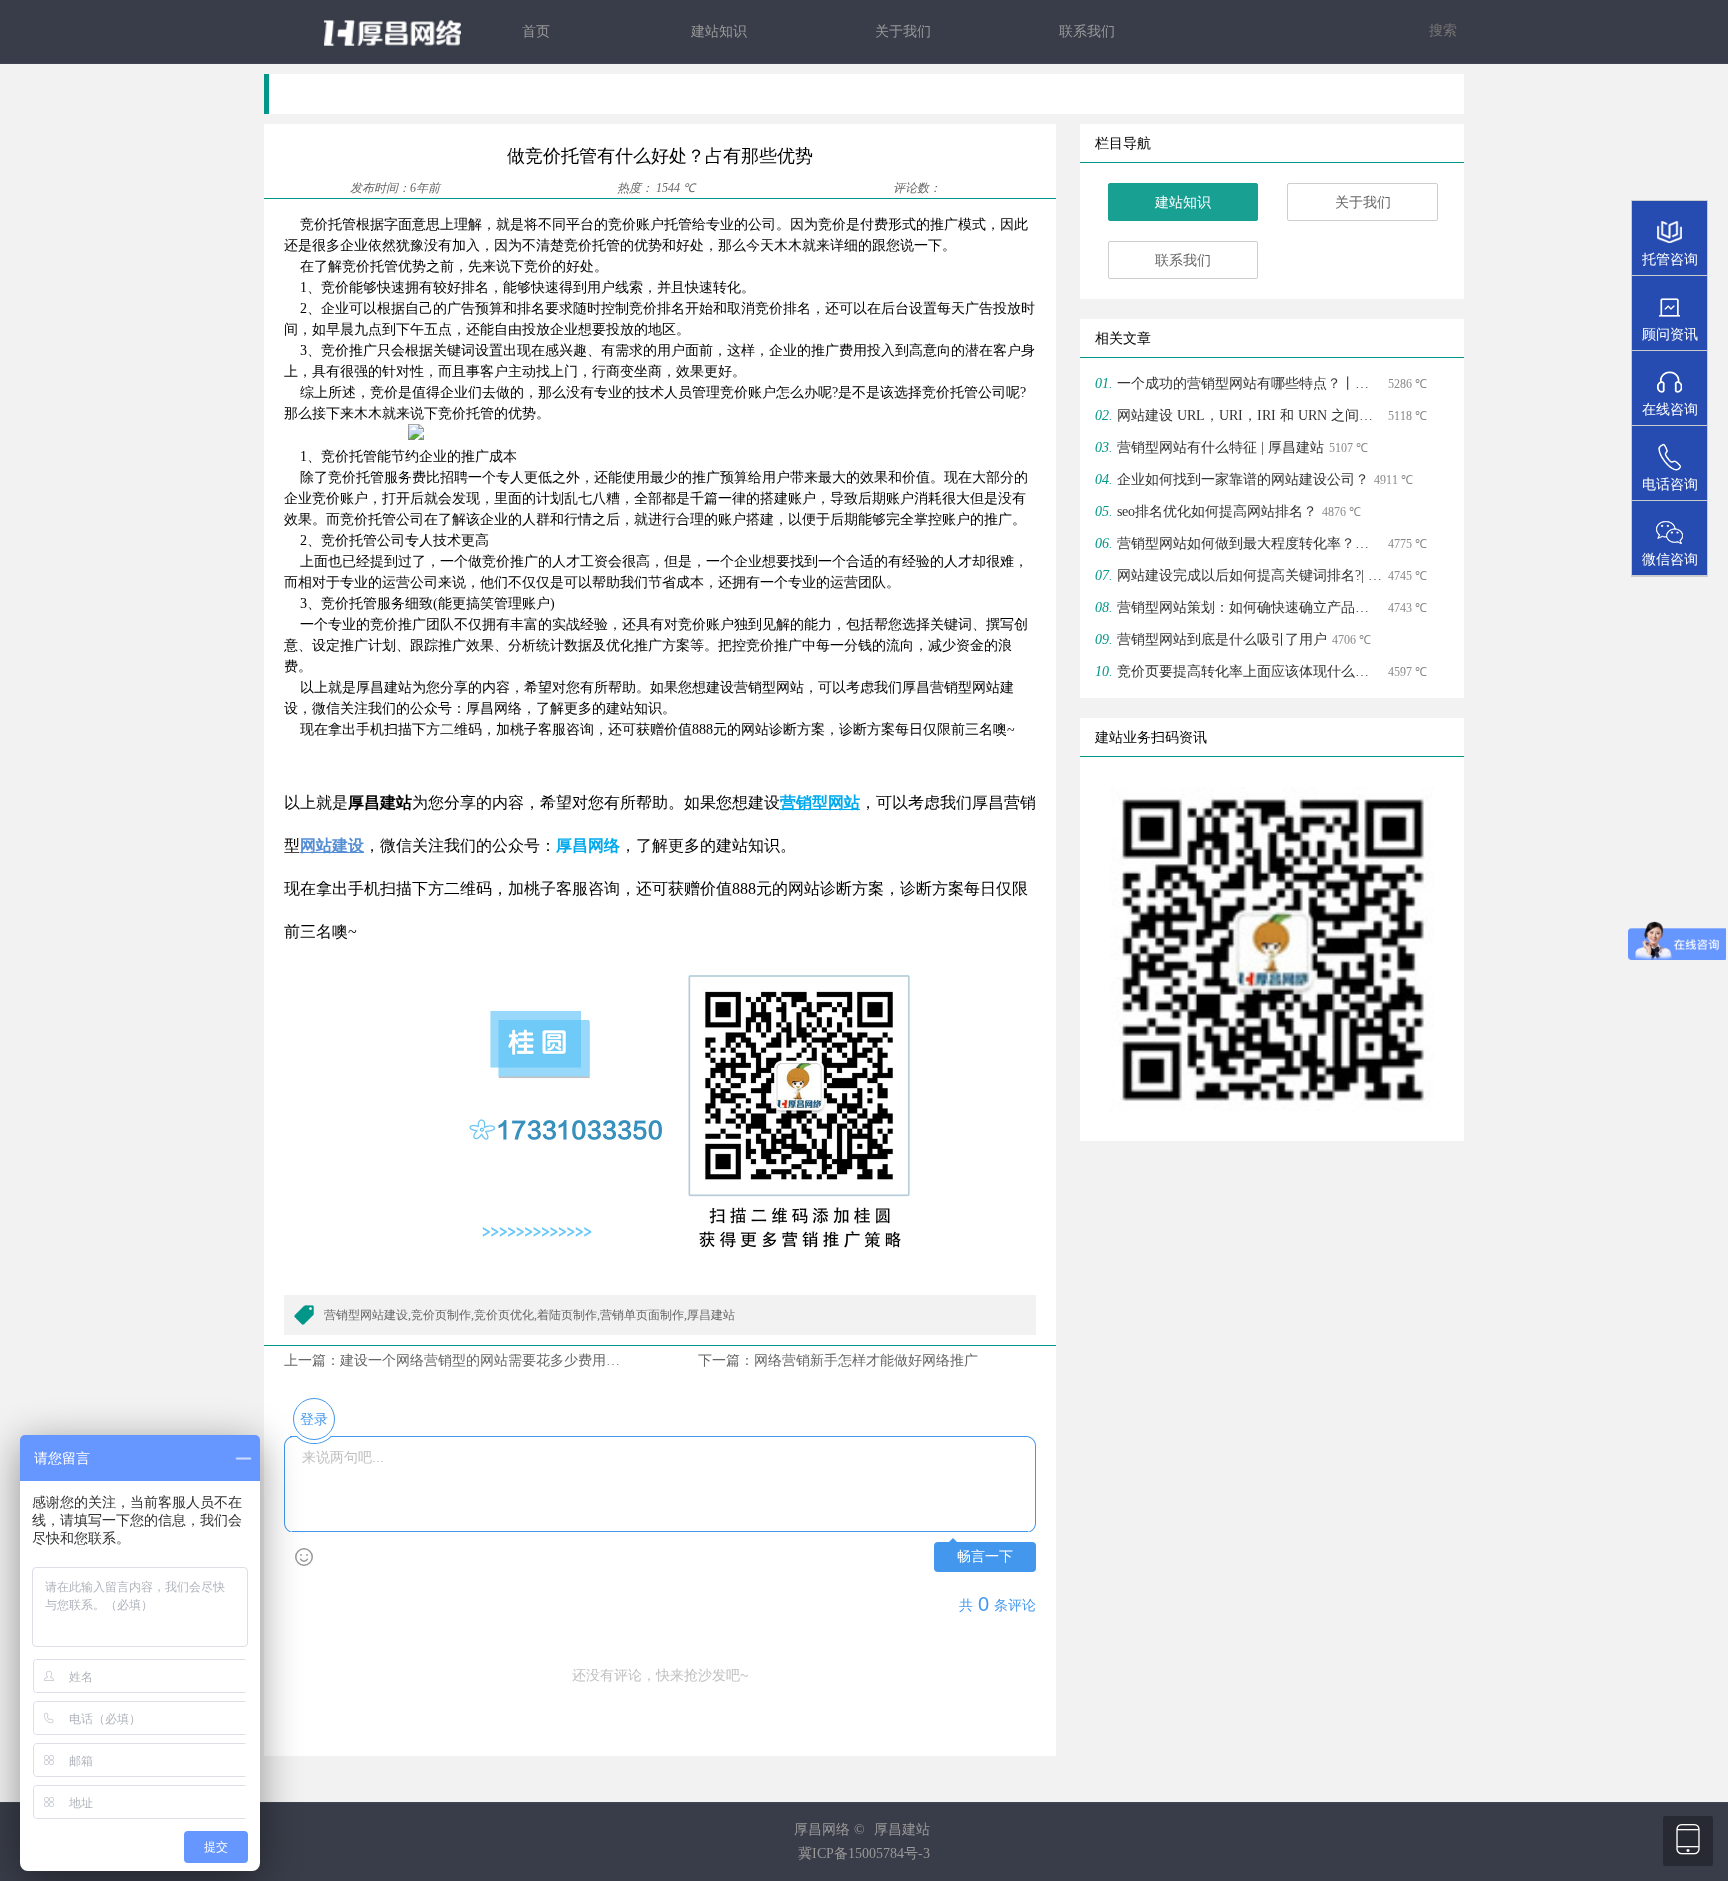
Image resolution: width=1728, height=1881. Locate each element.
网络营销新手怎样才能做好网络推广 (873, 1360)
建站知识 (719, 31)
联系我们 (1087, 31)
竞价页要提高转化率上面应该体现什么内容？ (1250, 671)
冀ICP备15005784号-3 (864, 1853)
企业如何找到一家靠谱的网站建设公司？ (1243, 479)
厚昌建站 (902, 1829)
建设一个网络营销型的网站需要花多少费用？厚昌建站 (508, 1360)
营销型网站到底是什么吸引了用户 (1222, 639)
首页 (536, 31)
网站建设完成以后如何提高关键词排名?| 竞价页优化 (1250, 575)
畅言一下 (985, 1556)
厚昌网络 (588, 845)
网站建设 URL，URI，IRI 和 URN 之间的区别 (1250, 415)
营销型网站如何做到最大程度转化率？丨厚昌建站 (1250, 543)
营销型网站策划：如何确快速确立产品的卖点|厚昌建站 (1250, 607)
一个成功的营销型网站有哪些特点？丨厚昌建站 (1250, 383)
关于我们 (903, 31)
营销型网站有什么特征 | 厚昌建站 (1220, 447)
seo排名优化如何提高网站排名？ (1217, 511)
